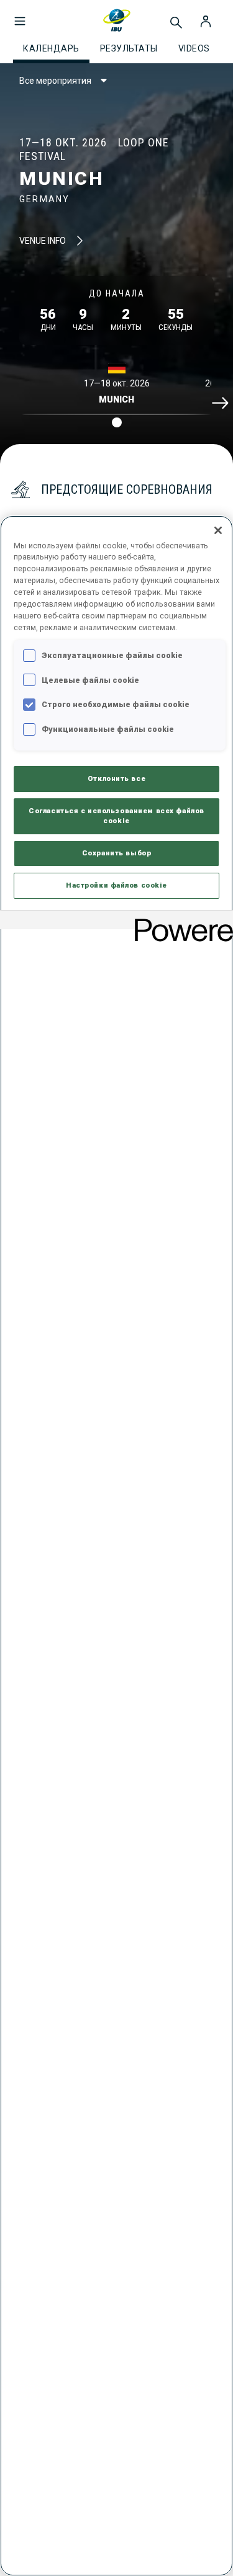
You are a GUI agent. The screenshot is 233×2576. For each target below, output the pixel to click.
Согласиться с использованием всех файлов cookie (116, 816)
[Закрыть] (218, 530)
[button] (20, 15)
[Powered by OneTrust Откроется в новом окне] (180, 921)
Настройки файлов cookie (116, 885)
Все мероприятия (55, 81)
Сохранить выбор (117, 853)
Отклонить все (116, 778)
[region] (116, 1546)
